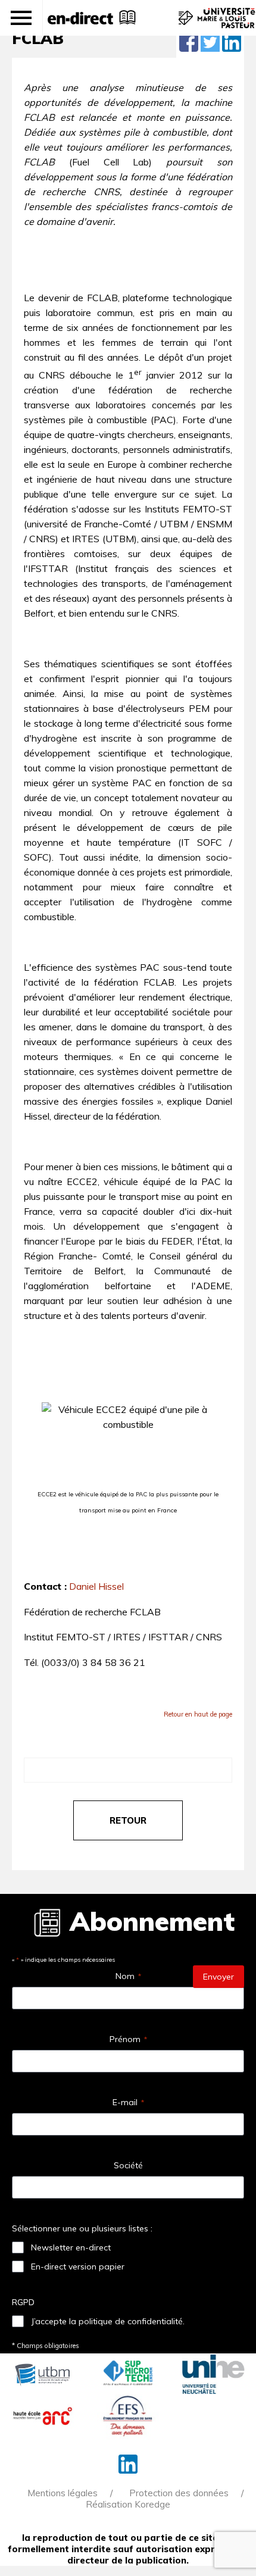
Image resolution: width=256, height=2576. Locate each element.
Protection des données (179, 2493)
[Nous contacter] (184, 24)
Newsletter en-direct (71, 2247)
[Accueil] (80, 18)
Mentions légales (63, 2493)
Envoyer (218, 1977)
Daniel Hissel (96, 1586)
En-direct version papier (78, 2266)
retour (128, 1820)
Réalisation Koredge (128, 2504)
